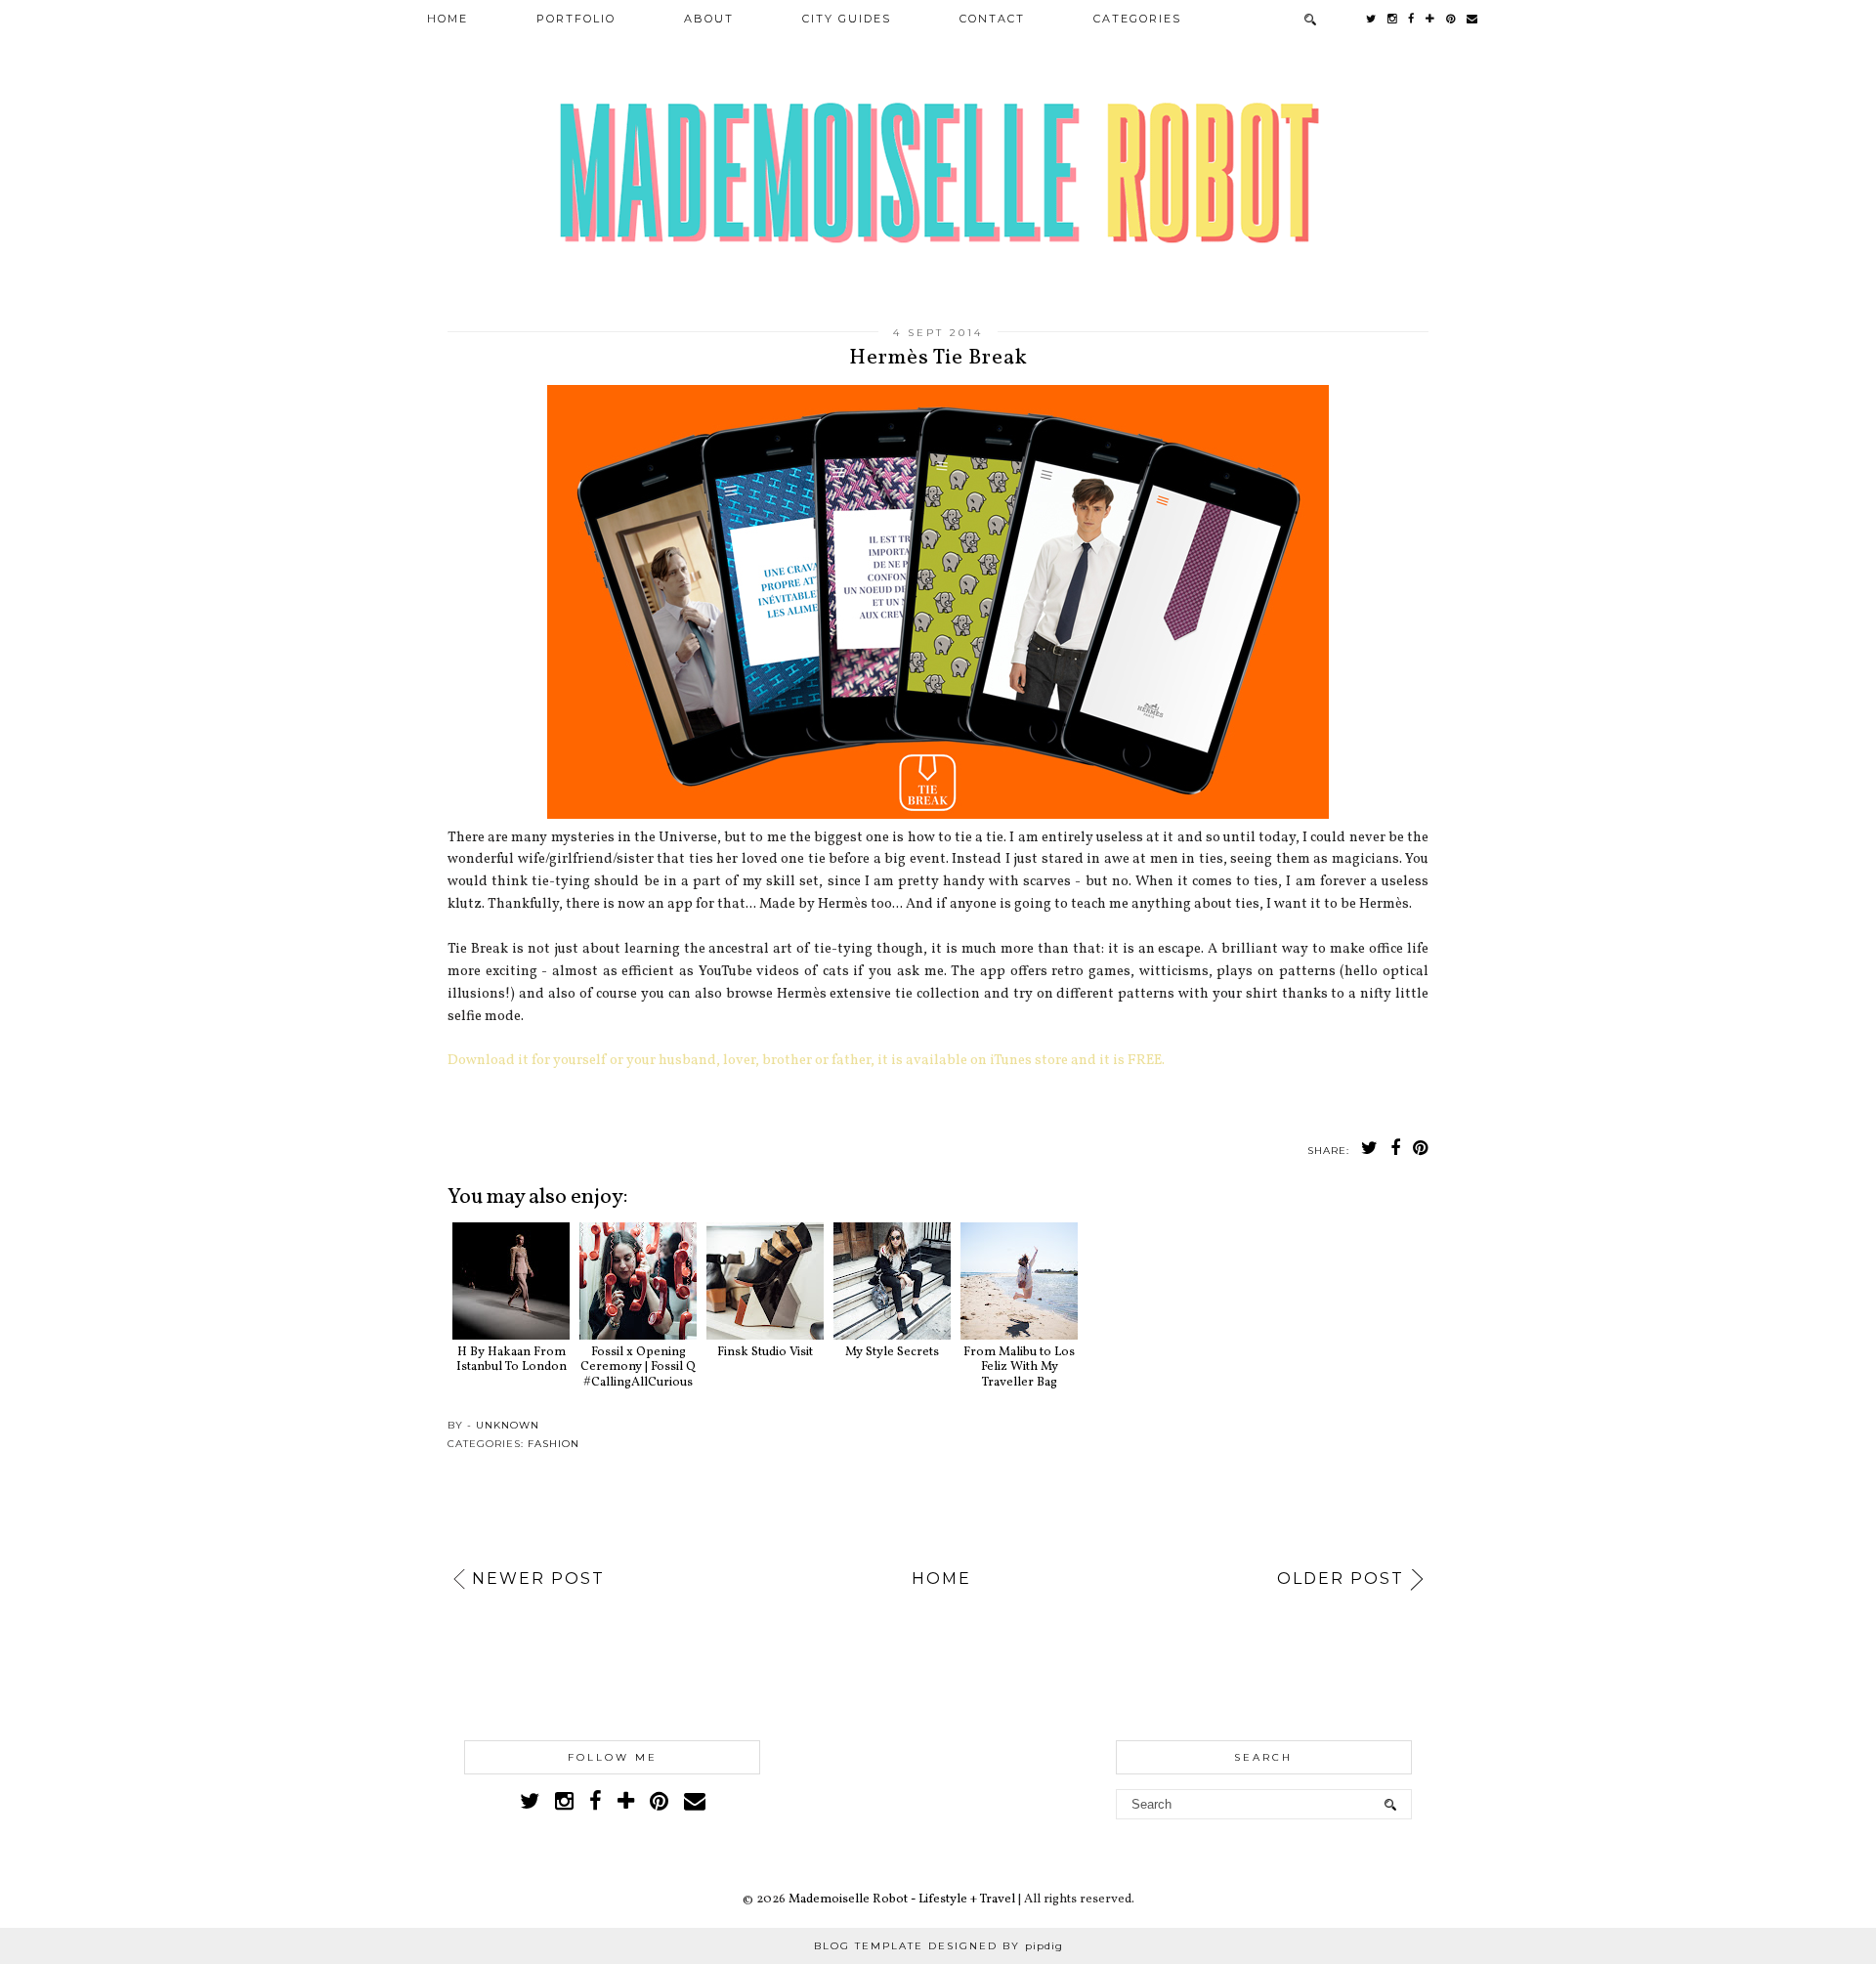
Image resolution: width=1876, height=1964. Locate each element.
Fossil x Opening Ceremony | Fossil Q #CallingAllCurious (638, 1367)
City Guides (847, 19)
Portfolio (576, 19)
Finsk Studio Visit (765, 1352)
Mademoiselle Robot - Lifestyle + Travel (902, 1900)
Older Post (1341, 1579)
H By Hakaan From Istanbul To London (512, 1360)
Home (448, 19)
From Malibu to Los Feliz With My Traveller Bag (1019, 1367)
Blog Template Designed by (938, 1946)
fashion (554, 1444)
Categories (1137, 19)
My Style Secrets (892, 1352)
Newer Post (538, 1579)
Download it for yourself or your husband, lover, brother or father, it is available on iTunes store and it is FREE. (806, 1060)
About (709, 19)
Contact (992, 19)
